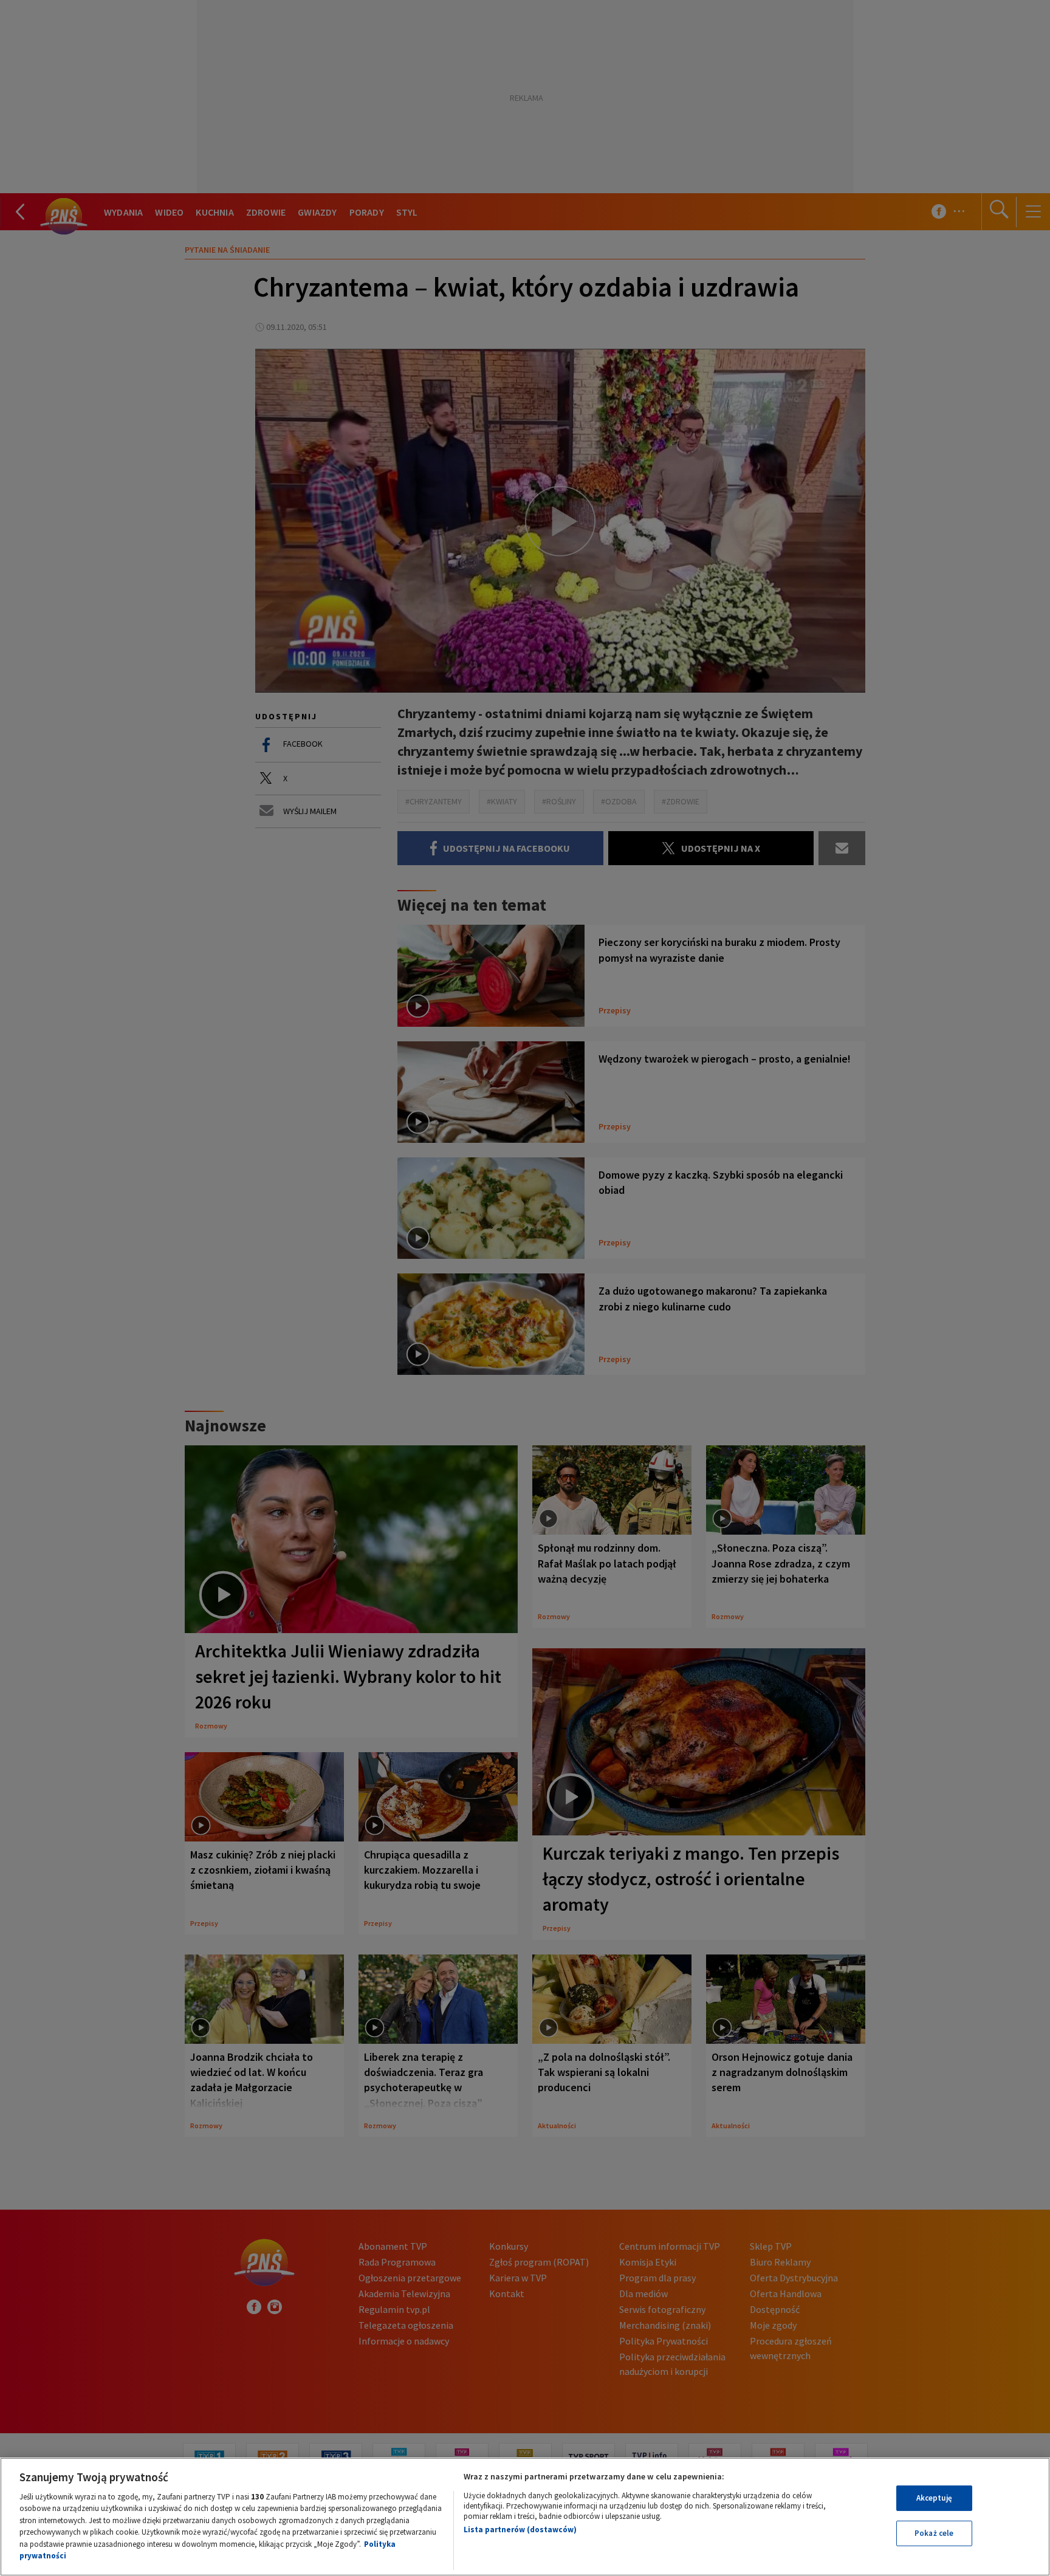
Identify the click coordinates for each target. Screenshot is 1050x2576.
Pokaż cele (934, 2533)
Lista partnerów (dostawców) (520, 2530)
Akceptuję (934, 2498)
